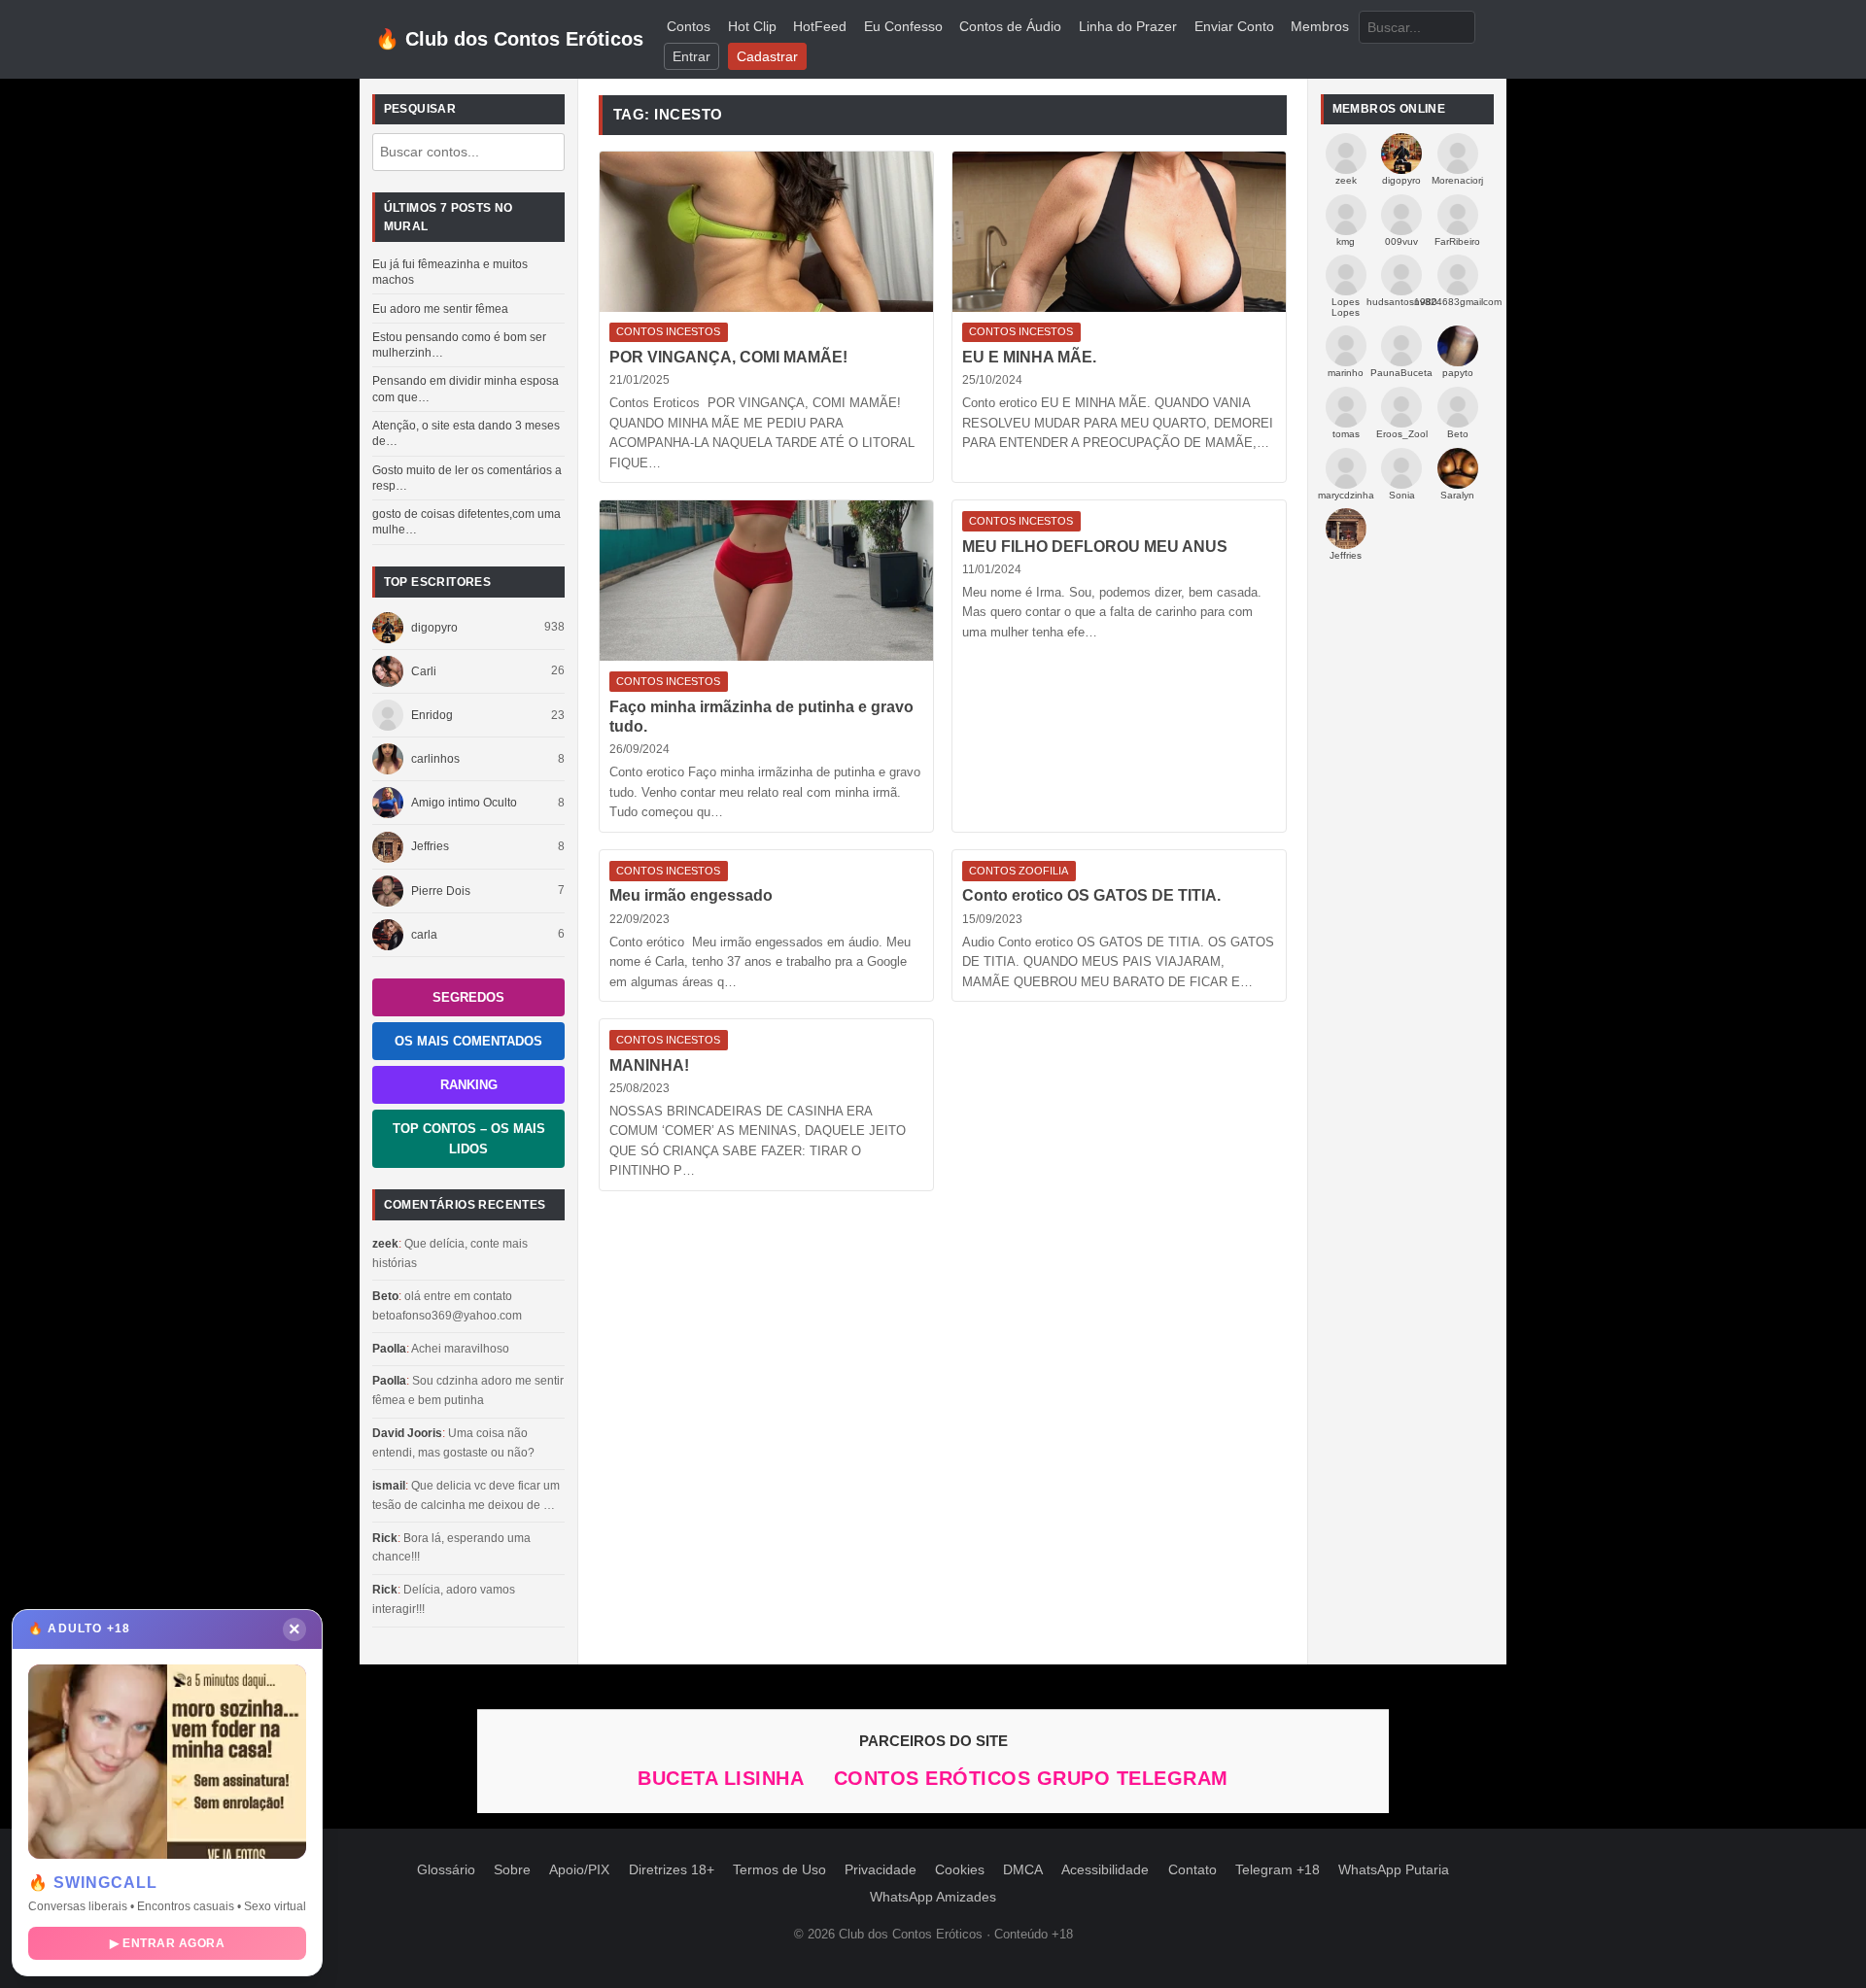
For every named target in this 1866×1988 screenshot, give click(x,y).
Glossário (446, 1870)
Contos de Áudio (1010, 27)
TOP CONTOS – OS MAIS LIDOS (469, 1139)
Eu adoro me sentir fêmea (440, 309)
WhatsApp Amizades (933, 1897)
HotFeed (820, 27)
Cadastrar (767, 57)
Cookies (960, 1870)
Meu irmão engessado (691, 895)
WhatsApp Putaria (1394, 1870)
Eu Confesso (903, 27)
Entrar (691, 57)
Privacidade (881, 1870)
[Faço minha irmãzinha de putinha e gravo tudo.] (766, 581)
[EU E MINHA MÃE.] (1119, 232)
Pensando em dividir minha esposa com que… (466, 389)
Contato (1192, 1870)
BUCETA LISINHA (724, 1778)
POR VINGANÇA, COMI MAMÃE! (728, 357)
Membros (1320, 27)
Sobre (512, 1870)
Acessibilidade (1105, 1870)
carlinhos (435, 759)
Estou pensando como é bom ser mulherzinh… (459, 345)
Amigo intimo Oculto (464, 803)
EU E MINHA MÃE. (1029, 357)
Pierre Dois (441, 891)
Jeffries (430, 846)
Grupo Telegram (1133, 1778)
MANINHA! (649, 1065)
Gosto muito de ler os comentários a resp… (467, 478)
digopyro (434, 628)
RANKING (469, 1085)
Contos (689, 27)
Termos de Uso (779, 1870)
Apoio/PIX (579, 1870)
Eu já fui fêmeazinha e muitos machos (450, 272)
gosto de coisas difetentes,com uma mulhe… (466, 522)
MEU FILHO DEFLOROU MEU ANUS (1095, 547)
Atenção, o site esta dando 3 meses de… (466, 433)
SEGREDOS (468, 997)
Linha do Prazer (1128, 27)
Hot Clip (752, 27)
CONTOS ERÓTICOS (935, 1778)
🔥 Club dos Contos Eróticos (509, 39)
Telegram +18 (1278, 1870)
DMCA (1023, 1870)
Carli (424, 671)
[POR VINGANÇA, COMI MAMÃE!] (766, 232)
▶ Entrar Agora (167, 1943)
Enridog (432, 715)
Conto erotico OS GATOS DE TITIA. (1091, 895)
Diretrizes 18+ (672, 1870)
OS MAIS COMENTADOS (468, 1041)
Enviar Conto (1234, 27)
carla (424, 935)
